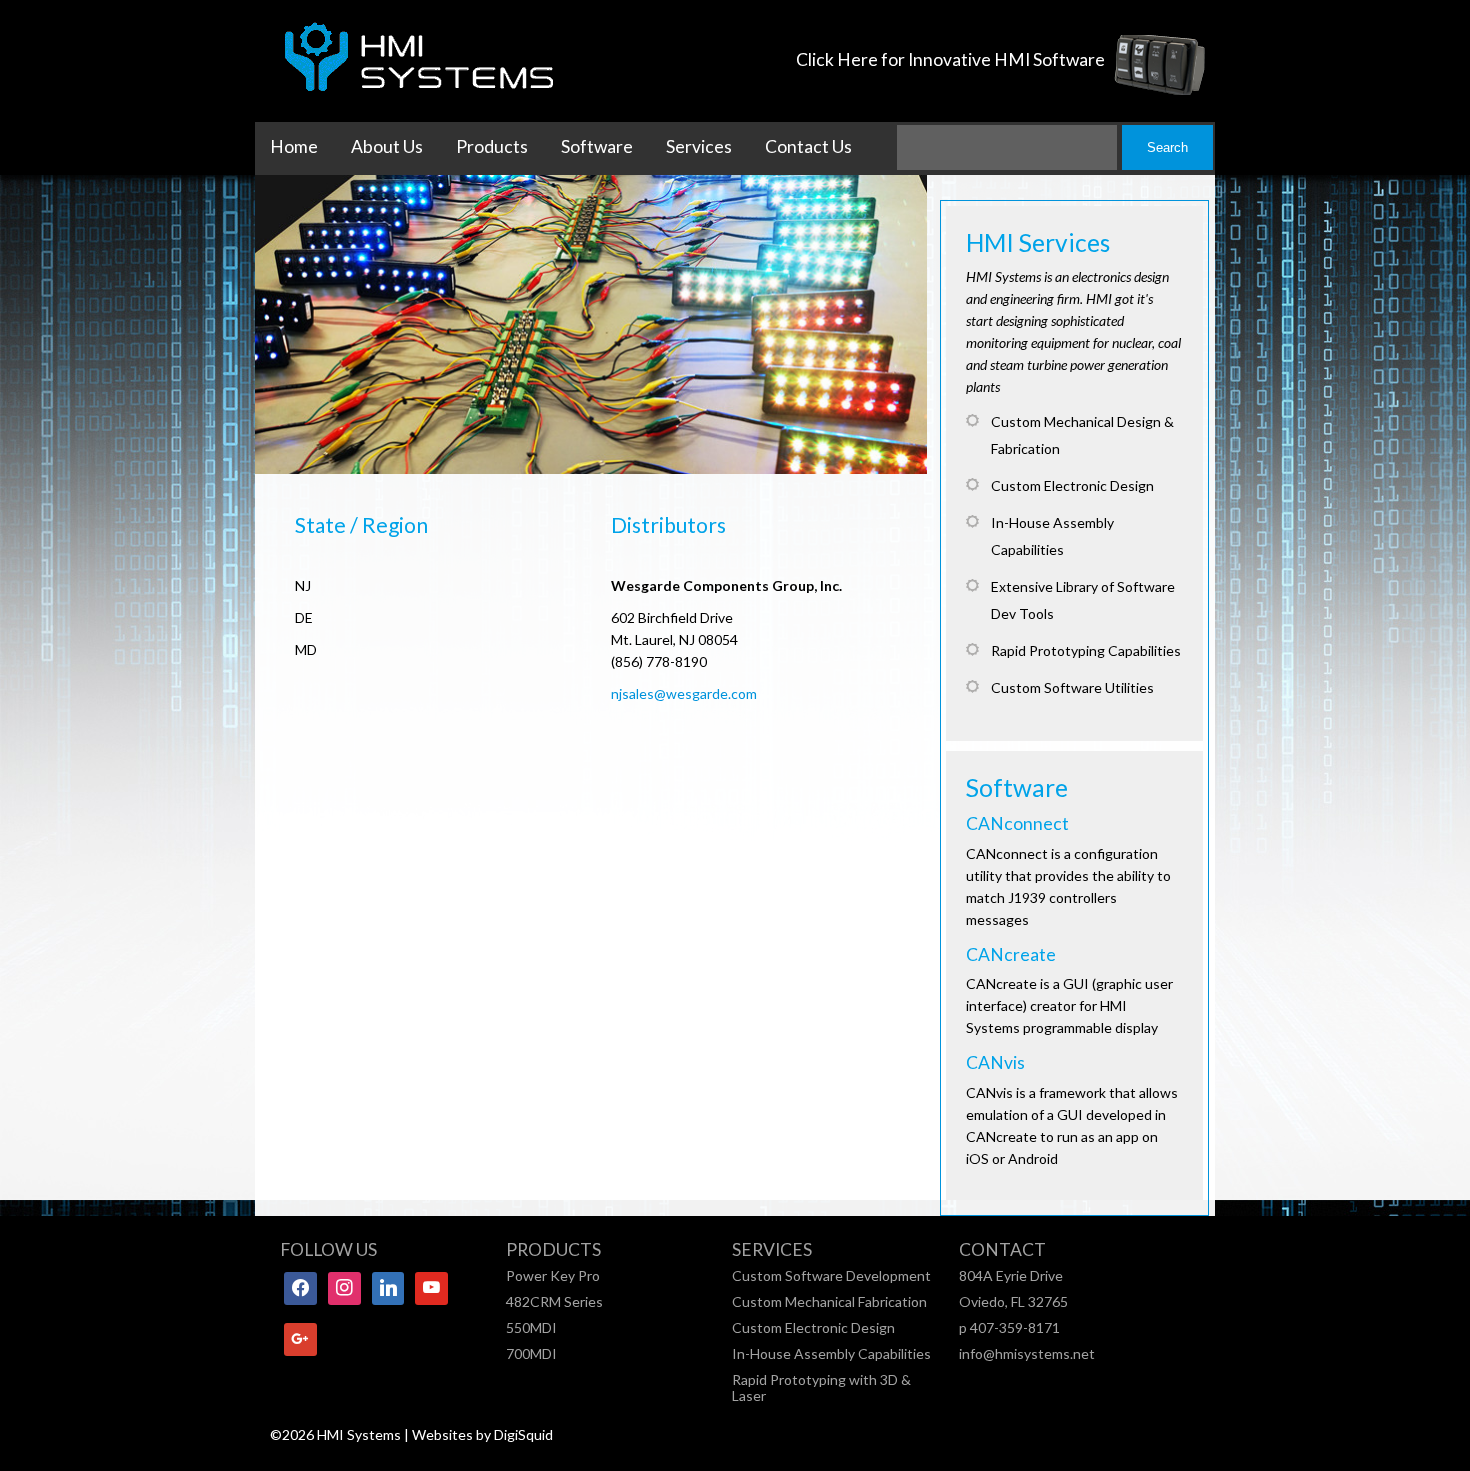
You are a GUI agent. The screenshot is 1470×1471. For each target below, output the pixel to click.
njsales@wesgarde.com (684, 693)
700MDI (531, 1353)
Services (699, 146)
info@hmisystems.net (1027, 1353)
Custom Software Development (831, 1275)
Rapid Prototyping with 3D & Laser (821, 1387)
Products (492, 146)
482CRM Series (554, 1301)
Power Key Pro (553, 1275)
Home (294, 146)
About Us (387, 146)
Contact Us (808, 146)
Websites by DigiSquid (482, 1434)
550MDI (531, 1327)
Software (597, 146)
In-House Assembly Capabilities (831, 1353)
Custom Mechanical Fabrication (829, 1301)
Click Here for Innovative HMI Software (950, 59)
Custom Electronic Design (813, 1327)
